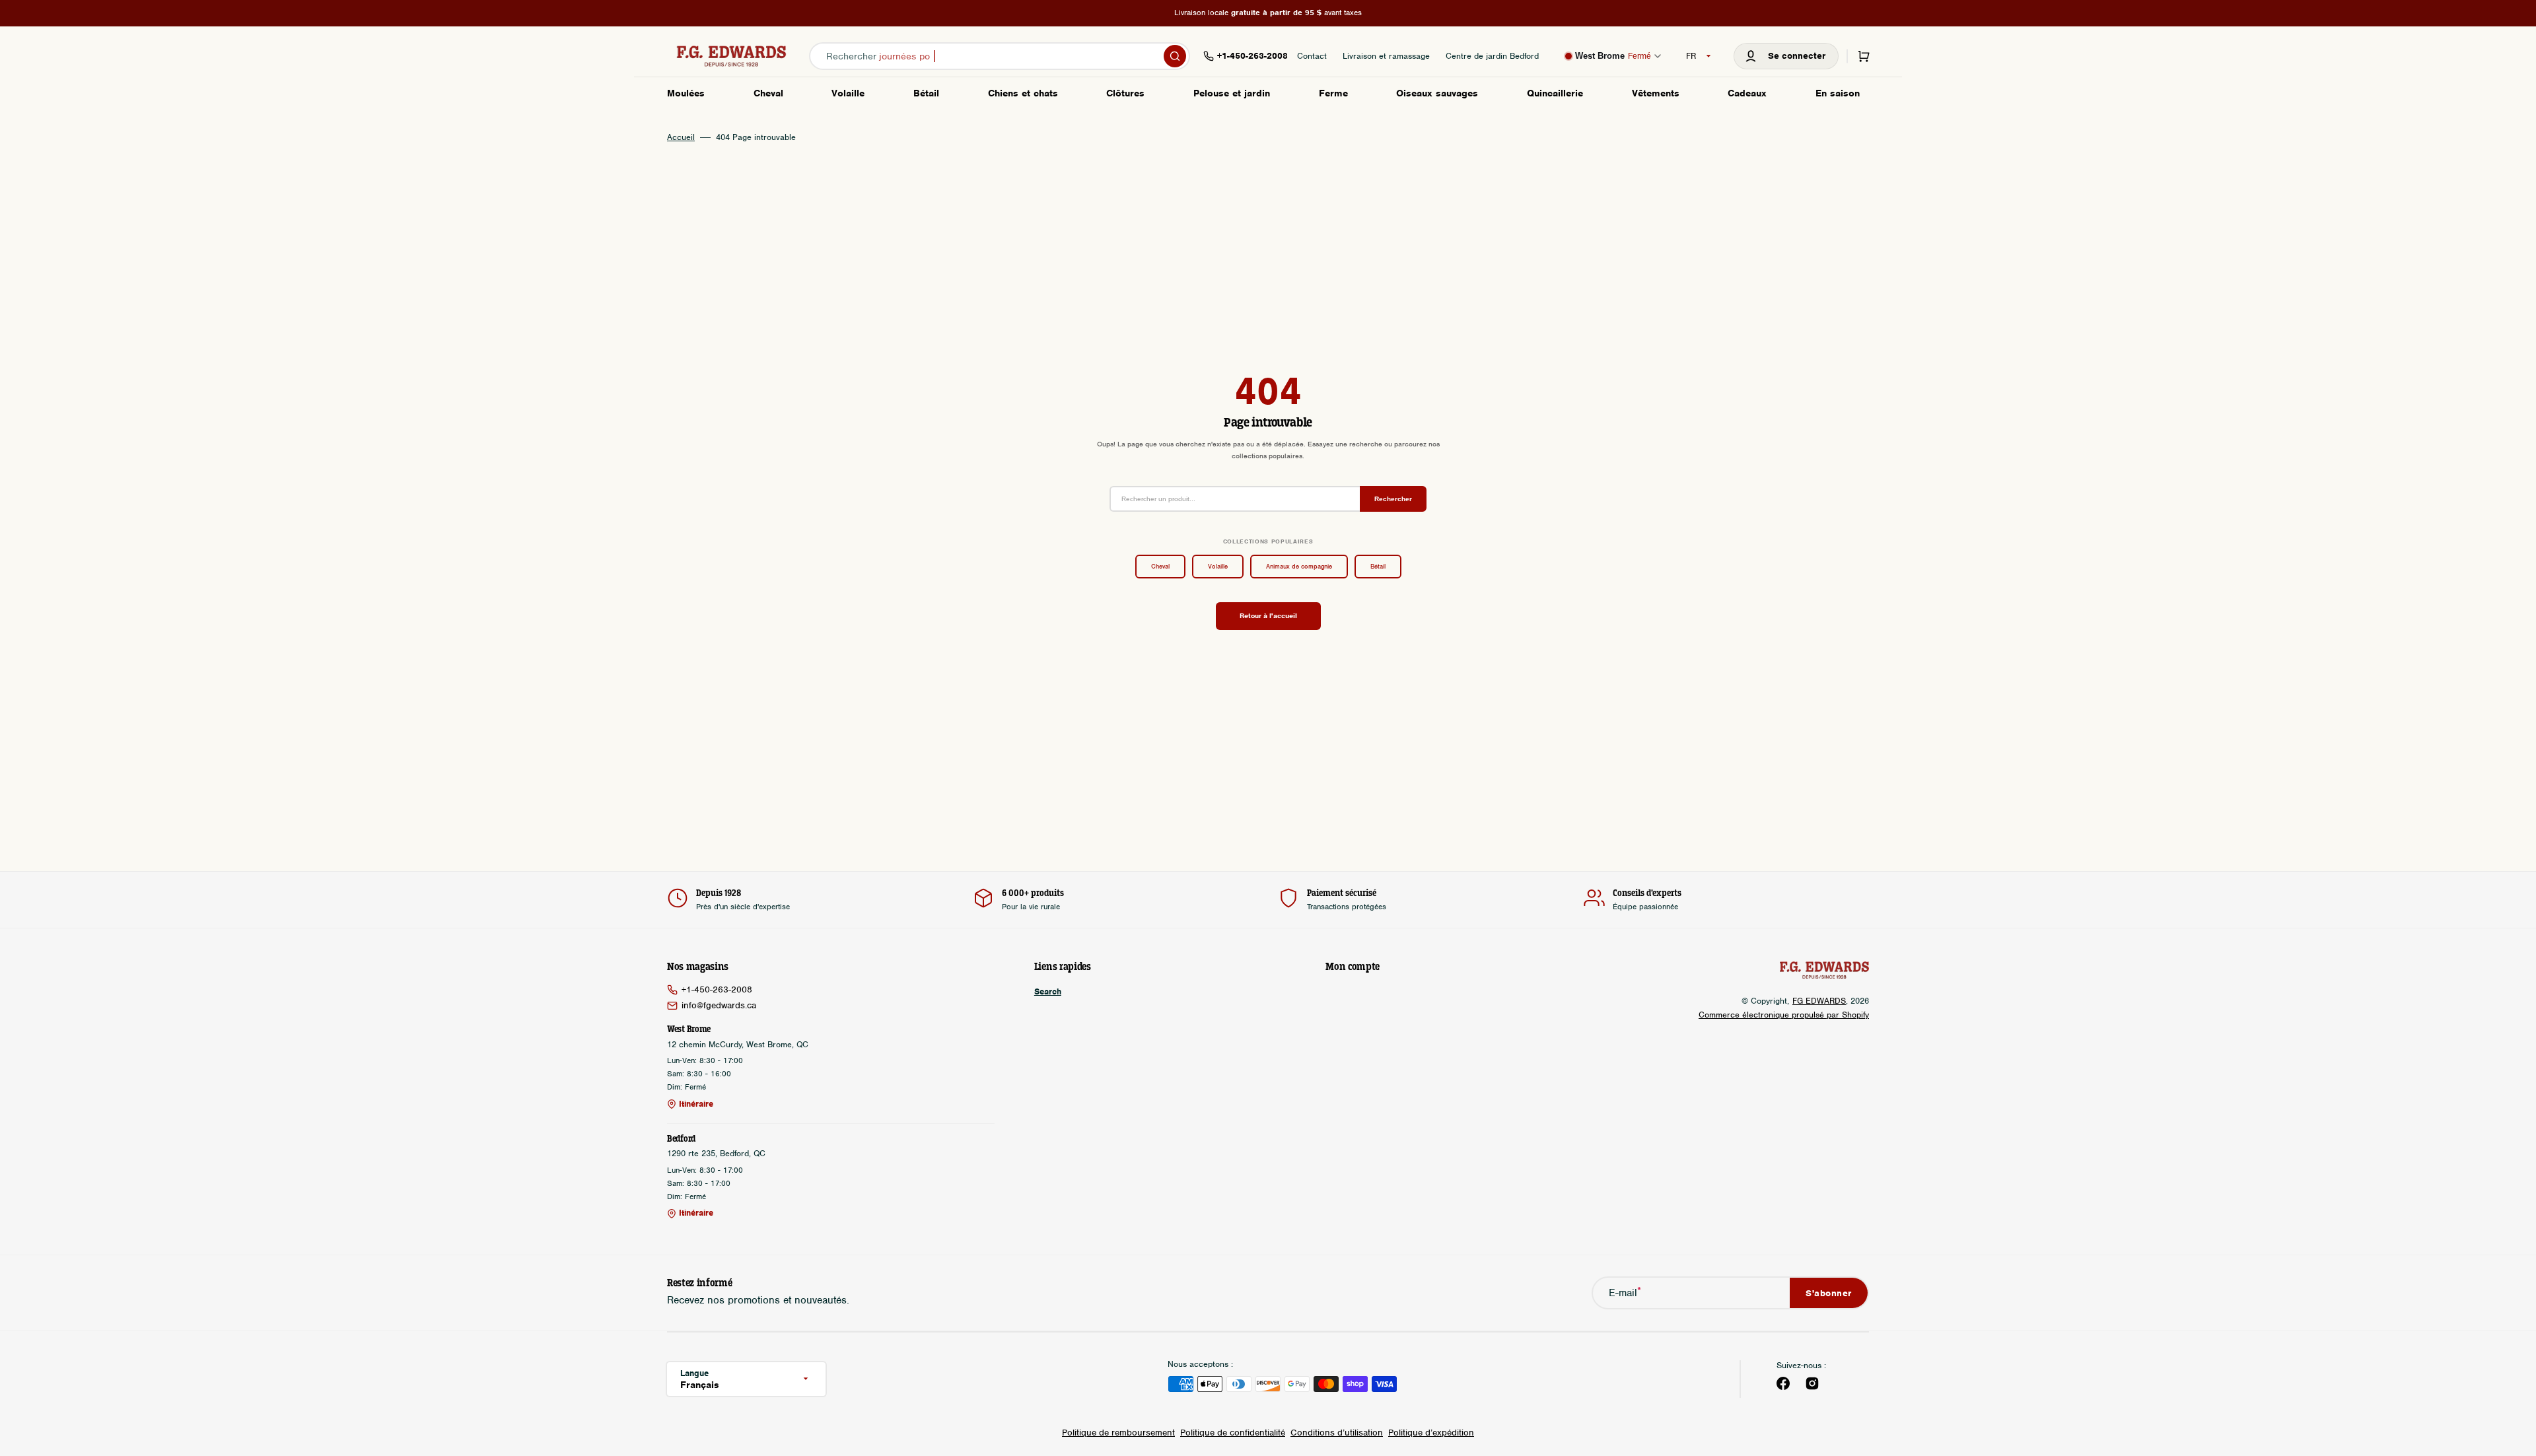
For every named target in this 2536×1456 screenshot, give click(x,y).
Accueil (681, 137)
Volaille (848, 93)
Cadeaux (1747, 93)
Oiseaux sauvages (1437, 93)
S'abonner (1829, 1293)
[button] (1786, 56)
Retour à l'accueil (1268, 615)
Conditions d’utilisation (1337, 1433)
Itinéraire (696, 1104)
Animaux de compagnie (1299, 566)
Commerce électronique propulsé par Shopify (1784, 1015)
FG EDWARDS (1819, 1001)
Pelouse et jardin (1232, 93)
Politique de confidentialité (1233, 1433)
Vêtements (1656, 93)
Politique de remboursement (1118, 1433)
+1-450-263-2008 (717, 989)
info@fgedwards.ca (719, 1005)
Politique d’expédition (1431, 1433)
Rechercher (1393, 499)
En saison (1838, 93)
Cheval (768, 93)
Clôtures (1125, 93)
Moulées (686, 93)
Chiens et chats (1023, 93)
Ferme (1333, 93)
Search (1048, 992)
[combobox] (1000, 56)
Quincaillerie (1555, 93)
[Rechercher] (1175, 56)
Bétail (926, 93)
